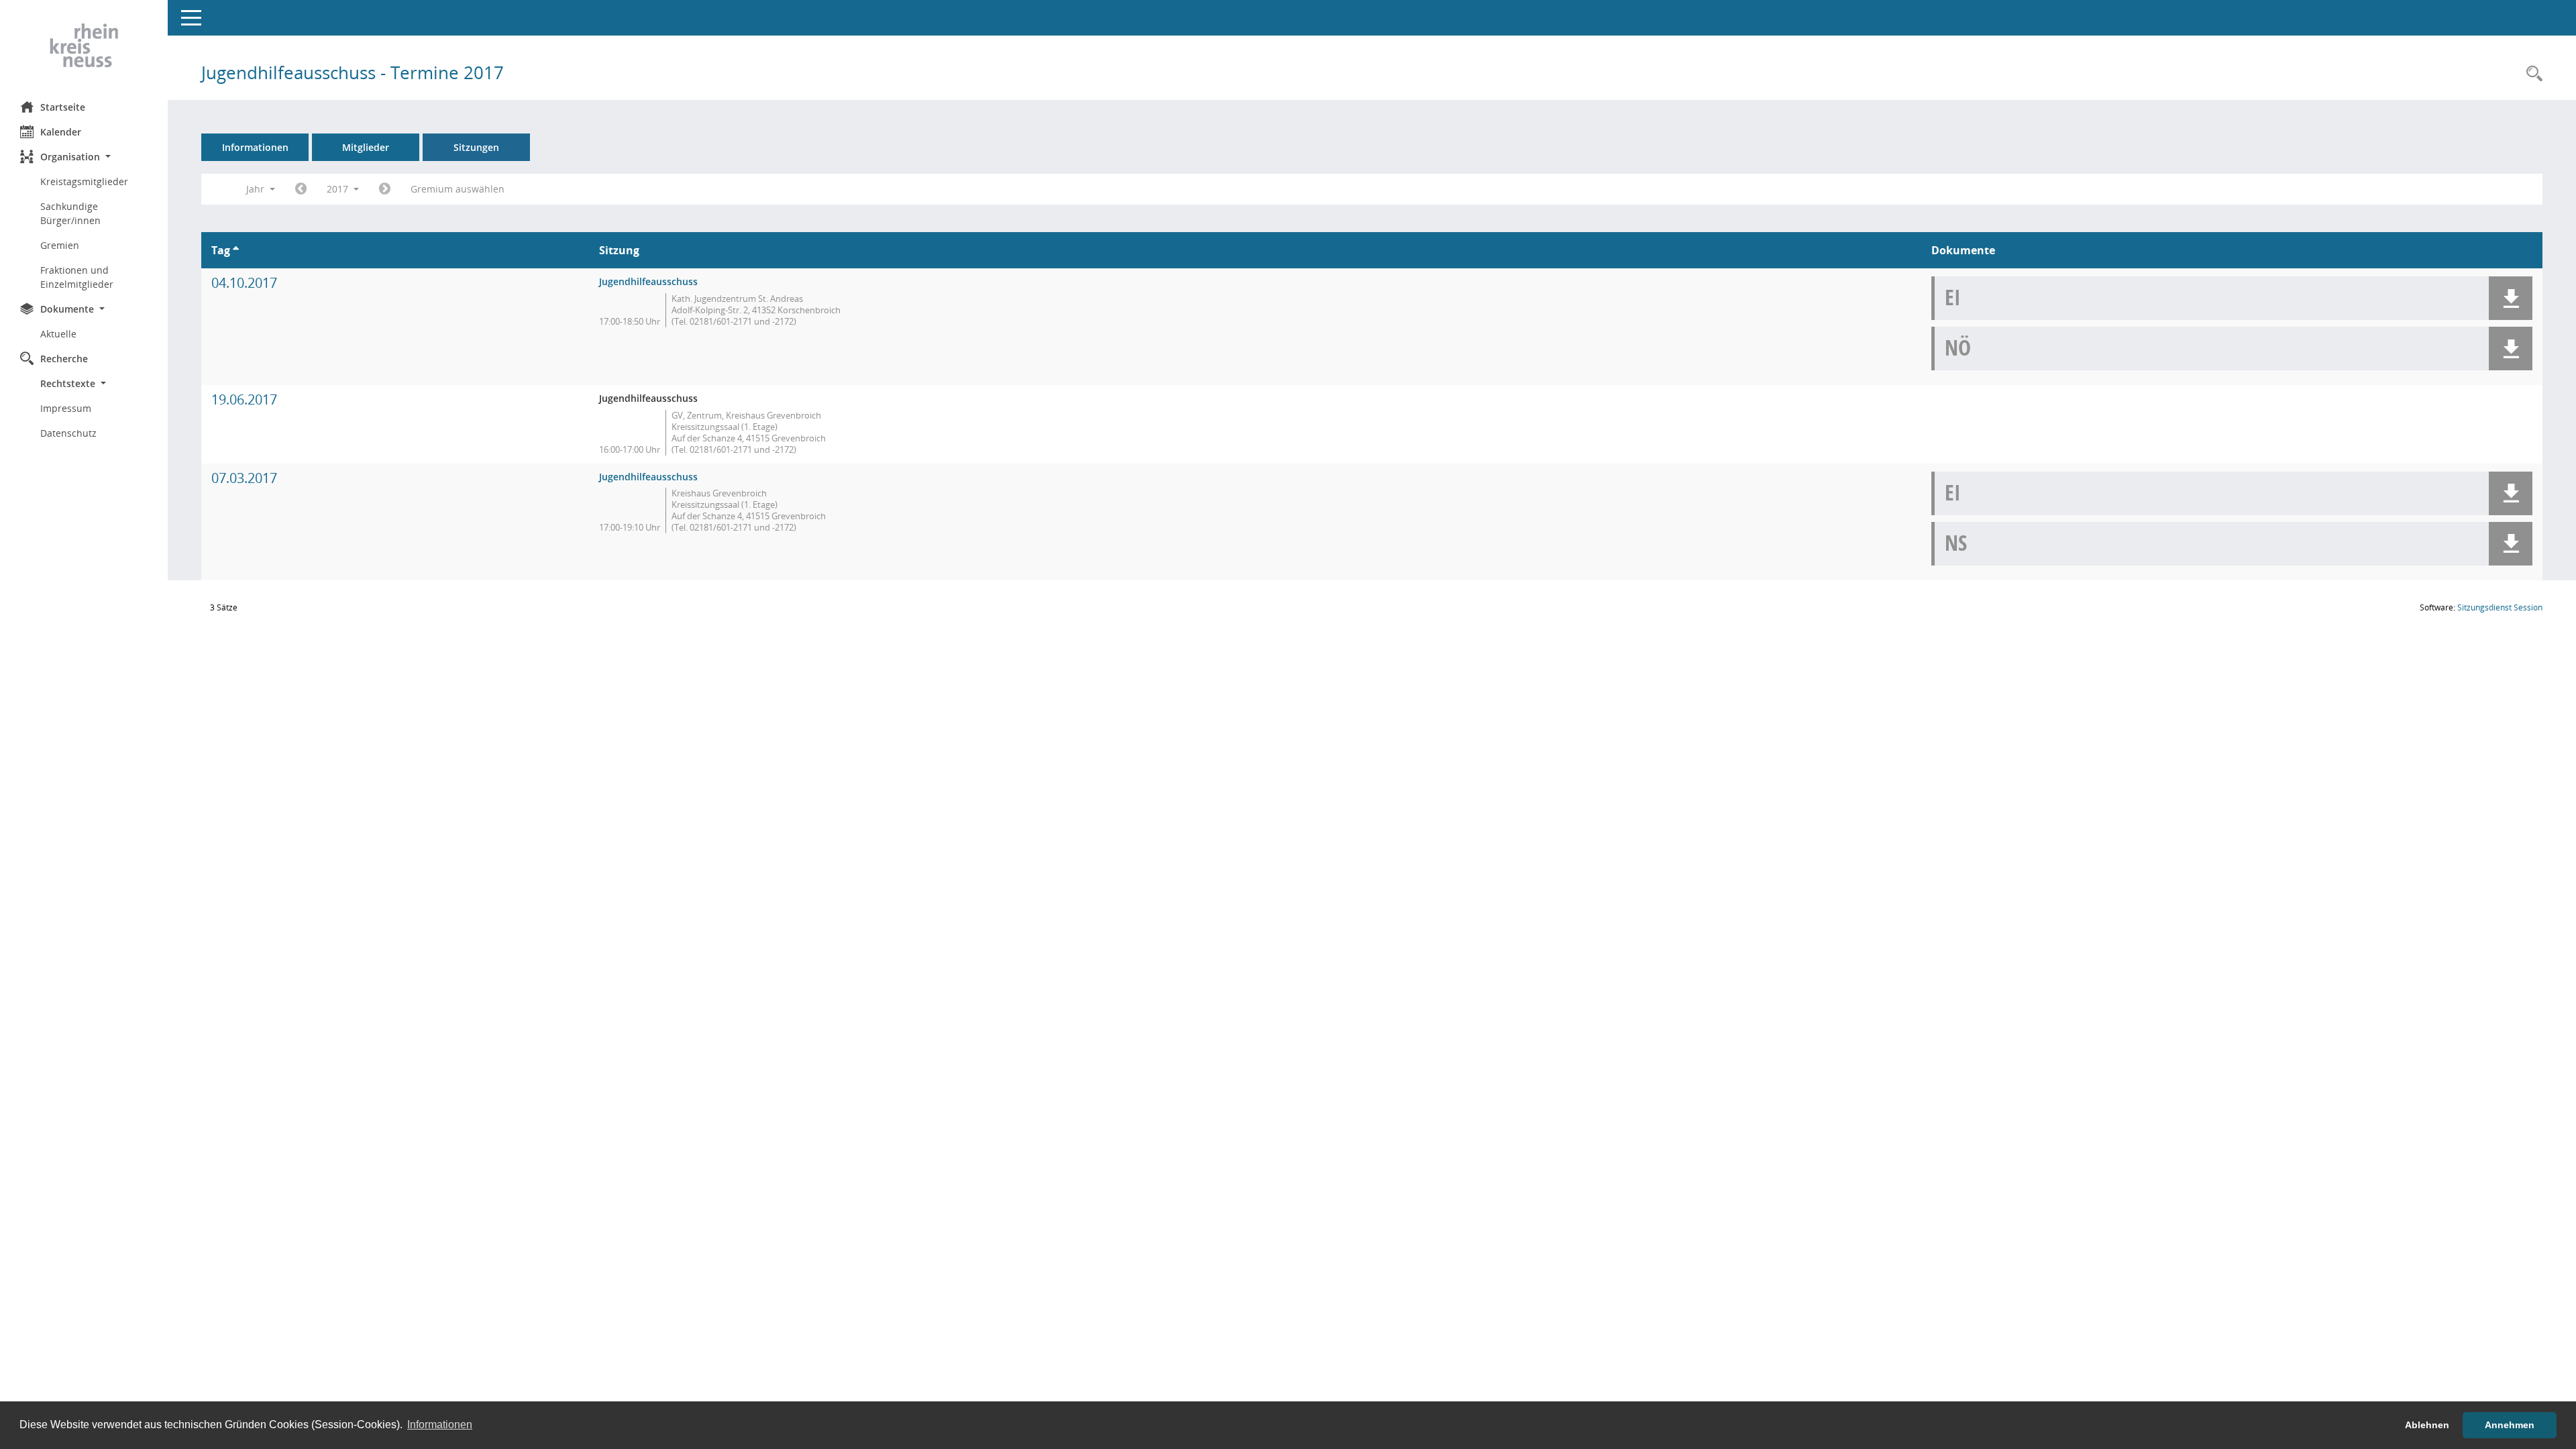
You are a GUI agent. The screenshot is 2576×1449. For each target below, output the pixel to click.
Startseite (63, 107)
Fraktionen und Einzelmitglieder (77, 277)
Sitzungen (476, 147)
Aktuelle (58, 334)
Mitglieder (366, 147)
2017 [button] (339, 189)
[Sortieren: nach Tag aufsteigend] (236, 250)
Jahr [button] (257, 189)
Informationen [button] (440, 1425)
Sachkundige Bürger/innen (70, 213)
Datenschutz (68, 433)
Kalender (61, 132)
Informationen (255, 147)
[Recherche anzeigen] (2531, 74)
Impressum (66, 408)
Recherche (64, 359)
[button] (84, 157)
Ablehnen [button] (2427, 1425)
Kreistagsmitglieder (84, 181)
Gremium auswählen (458, 189)
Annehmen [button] (2510, 1425)
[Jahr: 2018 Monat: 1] (385, 189)
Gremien (60, 245)
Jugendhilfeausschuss (648, 281)
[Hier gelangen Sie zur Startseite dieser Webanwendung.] (84, 46)
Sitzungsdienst (2500, 607)
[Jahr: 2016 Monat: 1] (301, 189)
